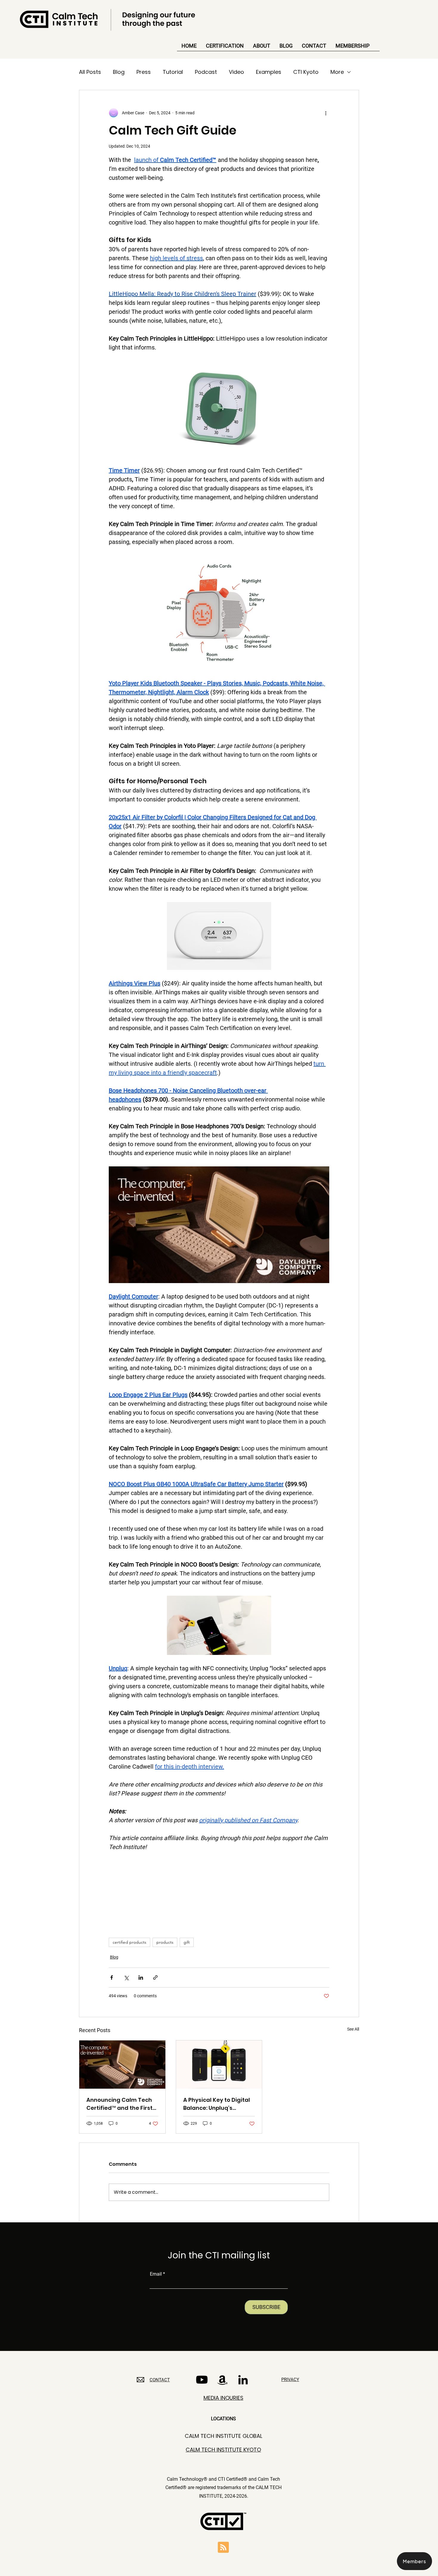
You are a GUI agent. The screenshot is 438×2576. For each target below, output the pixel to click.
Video (236, 72)
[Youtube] (202, 2380)
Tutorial (173, 72)
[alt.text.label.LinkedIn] (243, 2380)
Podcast (206, 72)
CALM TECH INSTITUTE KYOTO (223, 2450)
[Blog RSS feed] (223, 2548)
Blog (119, 72)
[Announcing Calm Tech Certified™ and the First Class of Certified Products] (122, 2065)
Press (144, 72)
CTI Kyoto (306, 72)
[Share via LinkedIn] (141, 1977)
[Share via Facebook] (112, 1977)
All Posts (90, 72)
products (165, 1942)
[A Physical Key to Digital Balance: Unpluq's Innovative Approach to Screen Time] (219, 2065)
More (337, 72)
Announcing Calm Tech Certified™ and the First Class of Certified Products (119, 2104)
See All (353, 2029)
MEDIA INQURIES (223, 2398)
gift (187, 1942)
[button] (414, 2561)
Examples (269, 72)
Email (156, 2274)
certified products (129, 1942)
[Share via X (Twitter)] (126, 1977)
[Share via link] (155, 1977)
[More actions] (326, 113)
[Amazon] (222, 2380)
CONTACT (160, 2380)
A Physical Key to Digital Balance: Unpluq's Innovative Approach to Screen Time (217, 2104)
